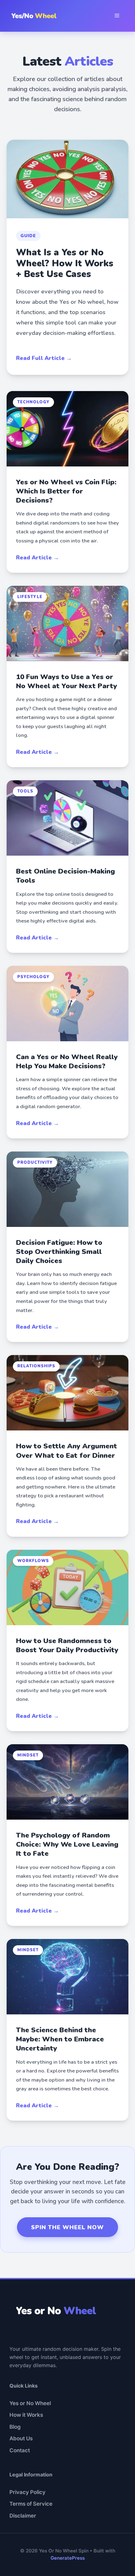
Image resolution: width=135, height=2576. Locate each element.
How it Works (26, 2415)
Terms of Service (31, 2504)
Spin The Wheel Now (67, 2227)
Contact (20, 2450)
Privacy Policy (27, 2492)
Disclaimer (23, 2516)
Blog (15, 2427)
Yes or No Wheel (30, 2403)
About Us (21, 2438)
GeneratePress (68, 2558)
